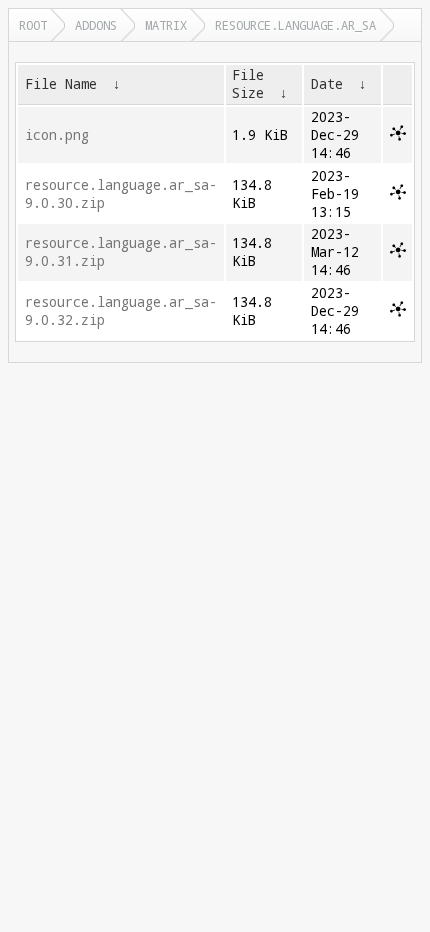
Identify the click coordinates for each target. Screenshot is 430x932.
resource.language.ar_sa (295, 25)
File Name (61, 84)
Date (327, 84)
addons (96, 25)
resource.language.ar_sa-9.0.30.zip (121, 194)
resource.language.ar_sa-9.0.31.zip (121, 252)
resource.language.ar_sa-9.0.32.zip (121, 311)
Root (33, 25)
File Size (248, 84)
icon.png (57, 135)
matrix (166, 25)
